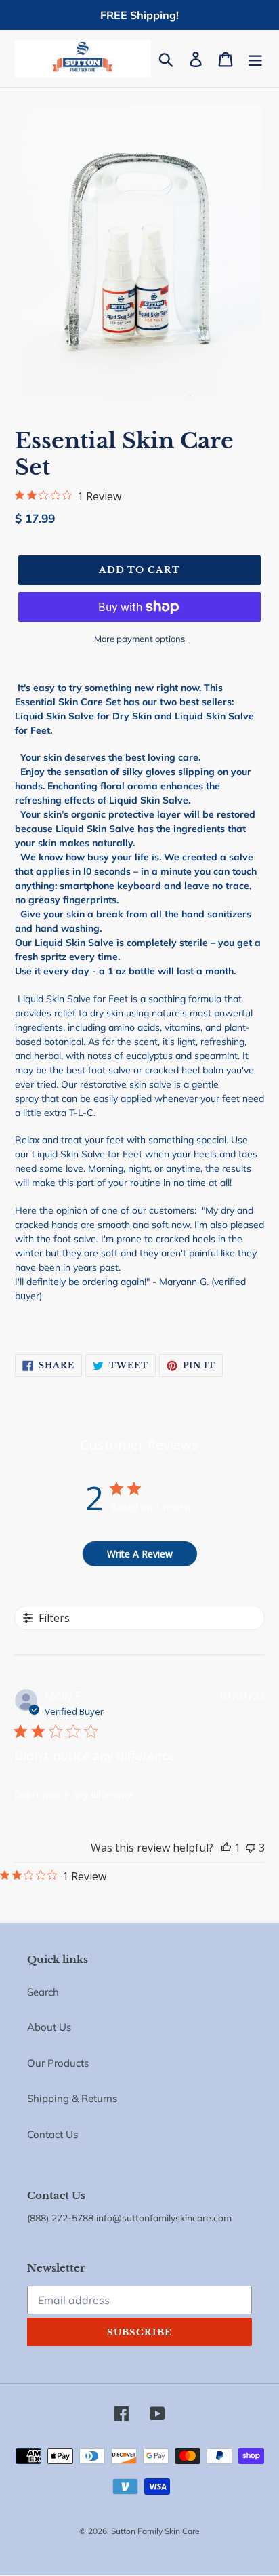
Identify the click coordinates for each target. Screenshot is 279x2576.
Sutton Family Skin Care (155, 2531)
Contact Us (52, 2134)
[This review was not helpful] (251, 1848)
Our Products (58, 2063)
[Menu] (255, 59)
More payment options (139, 639)
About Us (49, 2027)
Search (43, 1992)
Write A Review (140, 1554)
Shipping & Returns (72, 2098)
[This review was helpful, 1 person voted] (226, 1848)
